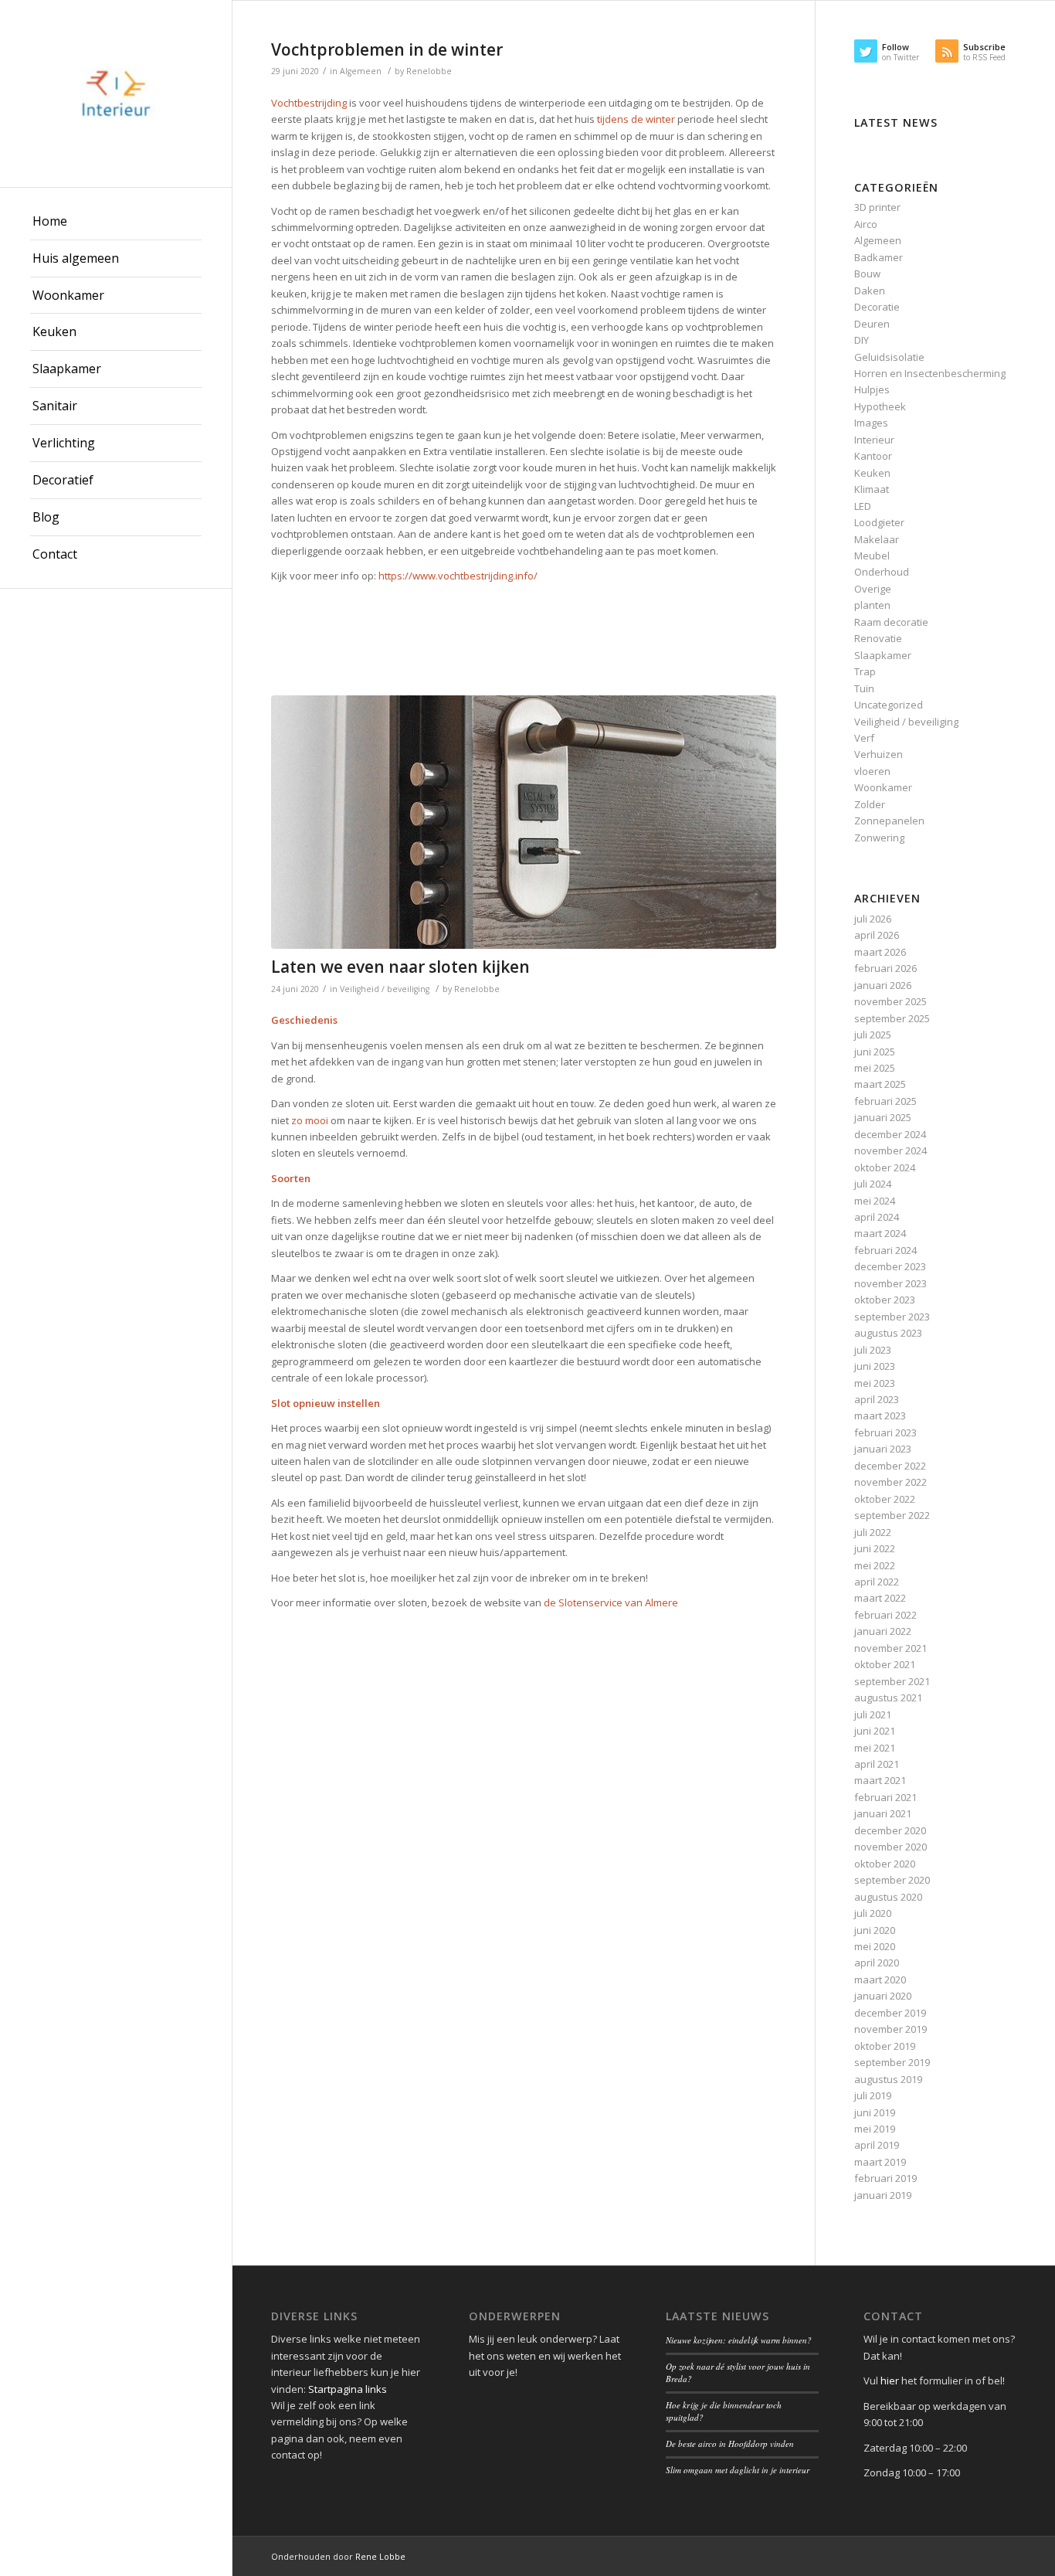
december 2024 (890, 1134)
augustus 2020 (888, 1897)
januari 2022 (883, 1631)
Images (871, 423)
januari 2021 (883, 1813)
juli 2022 (873, 1532)
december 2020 (890, 1830)
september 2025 (892, 1018)
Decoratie (877, 307)
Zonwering (879, 838)
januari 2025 (883, 1117)
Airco (866, 224)
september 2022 (892, 1515)
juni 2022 (875, 1548)
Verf (864, 738)
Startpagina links (348, 2389)
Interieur (874, 440)
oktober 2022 (885, 1499)
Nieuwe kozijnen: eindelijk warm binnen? (739, 2340)
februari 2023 (885, 1432)
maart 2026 (880, 952)
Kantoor (873, 456)
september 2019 (892, 2062)
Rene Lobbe (380, 2556)
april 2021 (877, 1764)
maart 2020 (880, 1980)
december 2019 (890, 2013)
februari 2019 (885, 2178)
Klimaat (872, 489)
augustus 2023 (888, 1333)
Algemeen (361, 71)
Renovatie (878, 638)
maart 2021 (880, 1780)
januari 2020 (883, 1996)
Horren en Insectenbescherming (930, 373)
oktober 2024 (885, 1167)
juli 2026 (873, 919)
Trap (865, 671)
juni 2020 (875, 1930)
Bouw (867, 274)
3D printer (877, 207)
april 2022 (877, 1582)
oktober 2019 (885, 2046)
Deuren (872, 324)
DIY (862, 340)
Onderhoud (882, 572)
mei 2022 (875, 1565)
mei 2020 (875, 1946)
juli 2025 (873, 1035)
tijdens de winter (636, 119)
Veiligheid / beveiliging (385, 989)
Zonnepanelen (889, 821)
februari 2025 (885, 1101)
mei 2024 (875, 1201)
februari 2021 (885, 1797)
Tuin (864, 688)
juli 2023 (873, 1350)
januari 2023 (883, 1449)
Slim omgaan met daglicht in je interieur (738, 2470)
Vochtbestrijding (309, 103)
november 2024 (890, 1150)
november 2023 (890, 1283)
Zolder (870, 804)
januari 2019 (883, 2195)
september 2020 (892, 1880)
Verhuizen (879, 754)
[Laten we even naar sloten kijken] (524, 822)
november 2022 (890, 1482)
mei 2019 (875, 2129)
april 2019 (877, 2145)
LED (863, 506)
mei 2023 (875, 1383)
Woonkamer (883, 787)
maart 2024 (880, 1233)
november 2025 (890, 1001)
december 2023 (890, 1266)
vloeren (872, 771)
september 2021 (892, 1681)
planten (872, 605)
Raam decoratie (891, 622)
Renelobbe (429, 71)
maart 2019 (880, 2162)
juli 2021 (873, 1715)
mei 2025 (875, 1068)
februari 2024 (885, 1250)
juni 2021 (875, 1731)
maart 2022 (880, 1598)
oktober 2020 (885, 1864)
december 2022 (890, 1466)
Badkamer (879, 257)
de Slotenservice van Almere (611, 1602)
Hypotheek (880, 406)
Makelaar (877, 539)
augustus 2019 (888, 2079)
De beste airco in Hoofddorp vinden (730, 2443)
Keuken (872, 473)
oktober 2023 (885, 1300)
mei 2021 (875, 1748)
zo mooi (310, 1120)
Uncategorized (889, 705)
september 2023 (892, 1317)
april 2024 (877, 1217)
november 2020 (890, 1847)
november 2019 (890, 2029)
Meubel (872, 556)
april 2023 (877, 1399)
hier (890, 2381)
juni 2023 (875, 1366)
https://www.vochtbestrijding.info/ (458, 576)
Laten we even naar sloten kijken (400, 967)
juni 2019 (875, 2112)
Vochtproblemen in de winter (387, 49)
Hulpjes (872, 389)
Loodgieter (879, 522)
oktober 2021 (885, 1664)
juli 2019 (873, 2095)
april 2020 (877, 1963)
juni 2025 (875, 1052)
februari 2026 (885, 968)
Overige (873, 589)
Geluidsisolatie (889, 357)
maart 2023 (880, 1415)
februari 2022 (885, 1615)
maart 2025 (880, 1084)
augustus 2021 (888, 1698)
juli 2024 (873, 1184)
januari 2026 (883, 985)
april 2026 (877, 935)
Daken (870, 291)
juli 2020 (873, 1913)
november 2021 (890, 1648)
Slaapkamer (883, 655)
